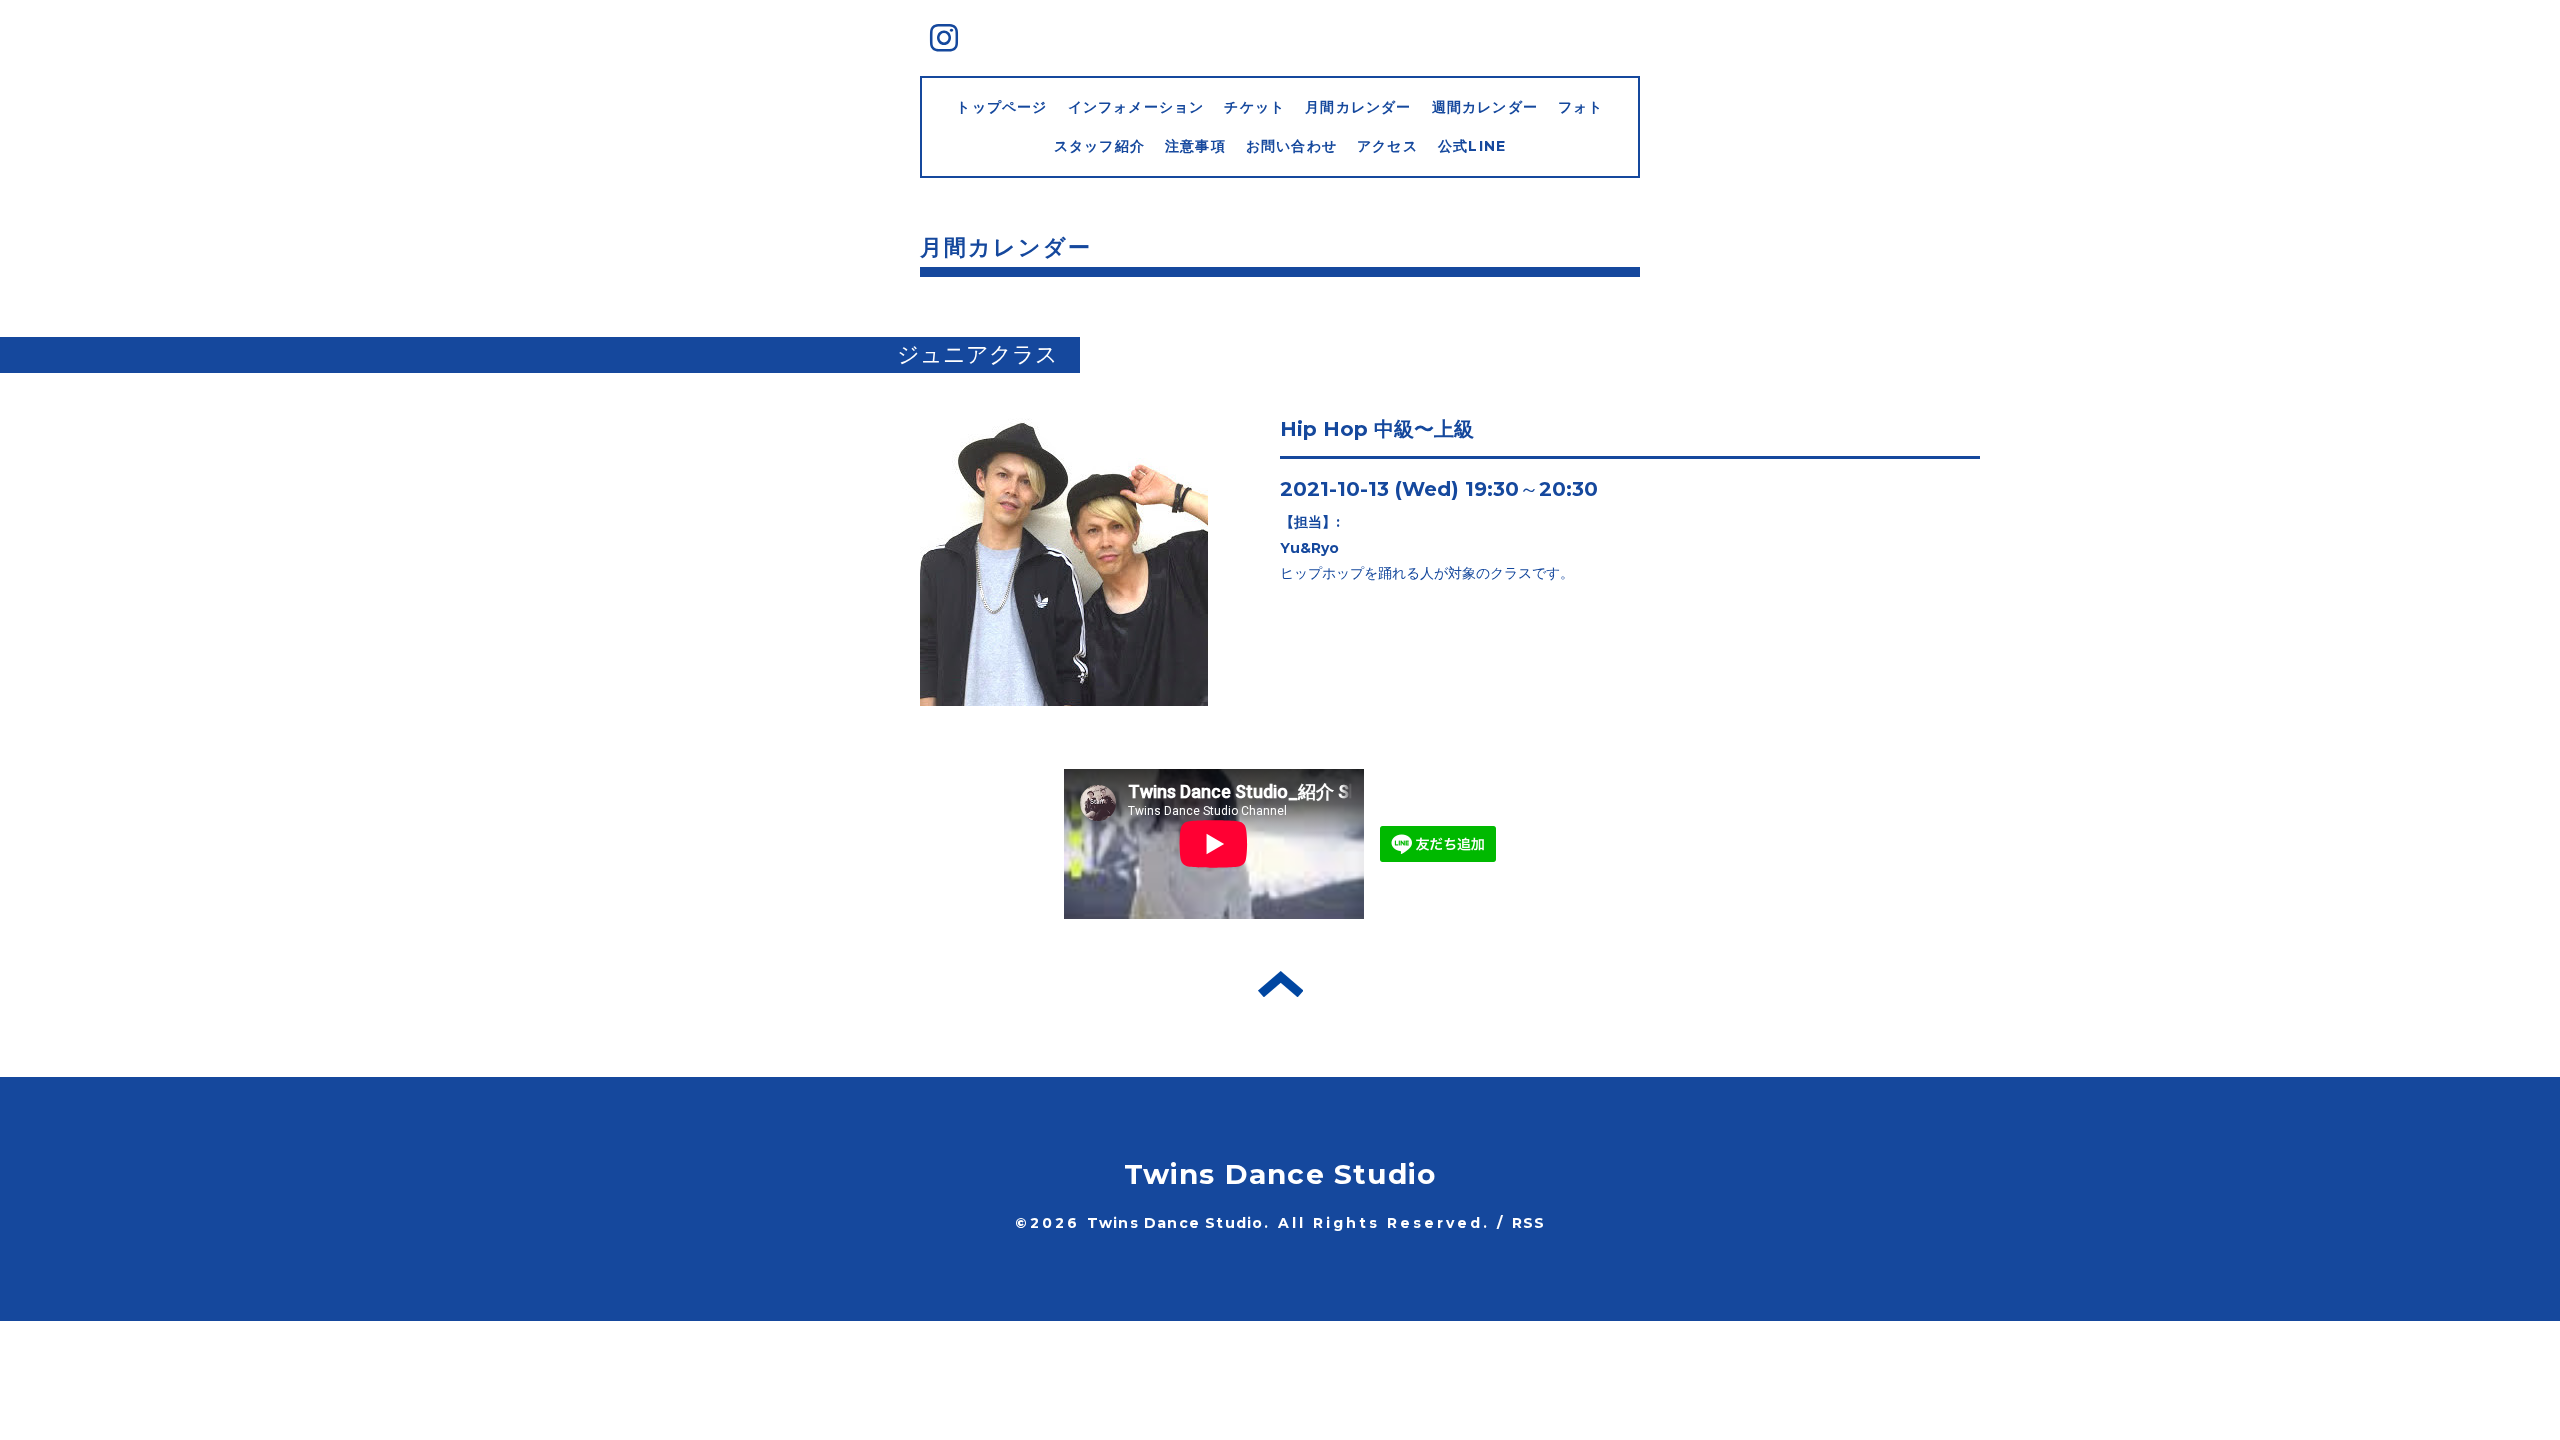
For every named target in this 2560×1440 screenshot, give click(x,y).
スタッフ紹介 (1099, 146)
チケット (1254, 107)
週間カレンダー (1485, 107)
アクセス (1387, 146)
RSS (1529, 1223)
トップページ (1001, 107)
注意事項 (1195, 146)
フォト (1581, 107)
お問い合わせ (1291, 146)
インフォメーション (1136, 107)
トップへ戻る (1280, 984)
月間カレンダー (1358, 107)
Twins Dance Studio (1280, 1174)
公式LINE (1472, 146)
